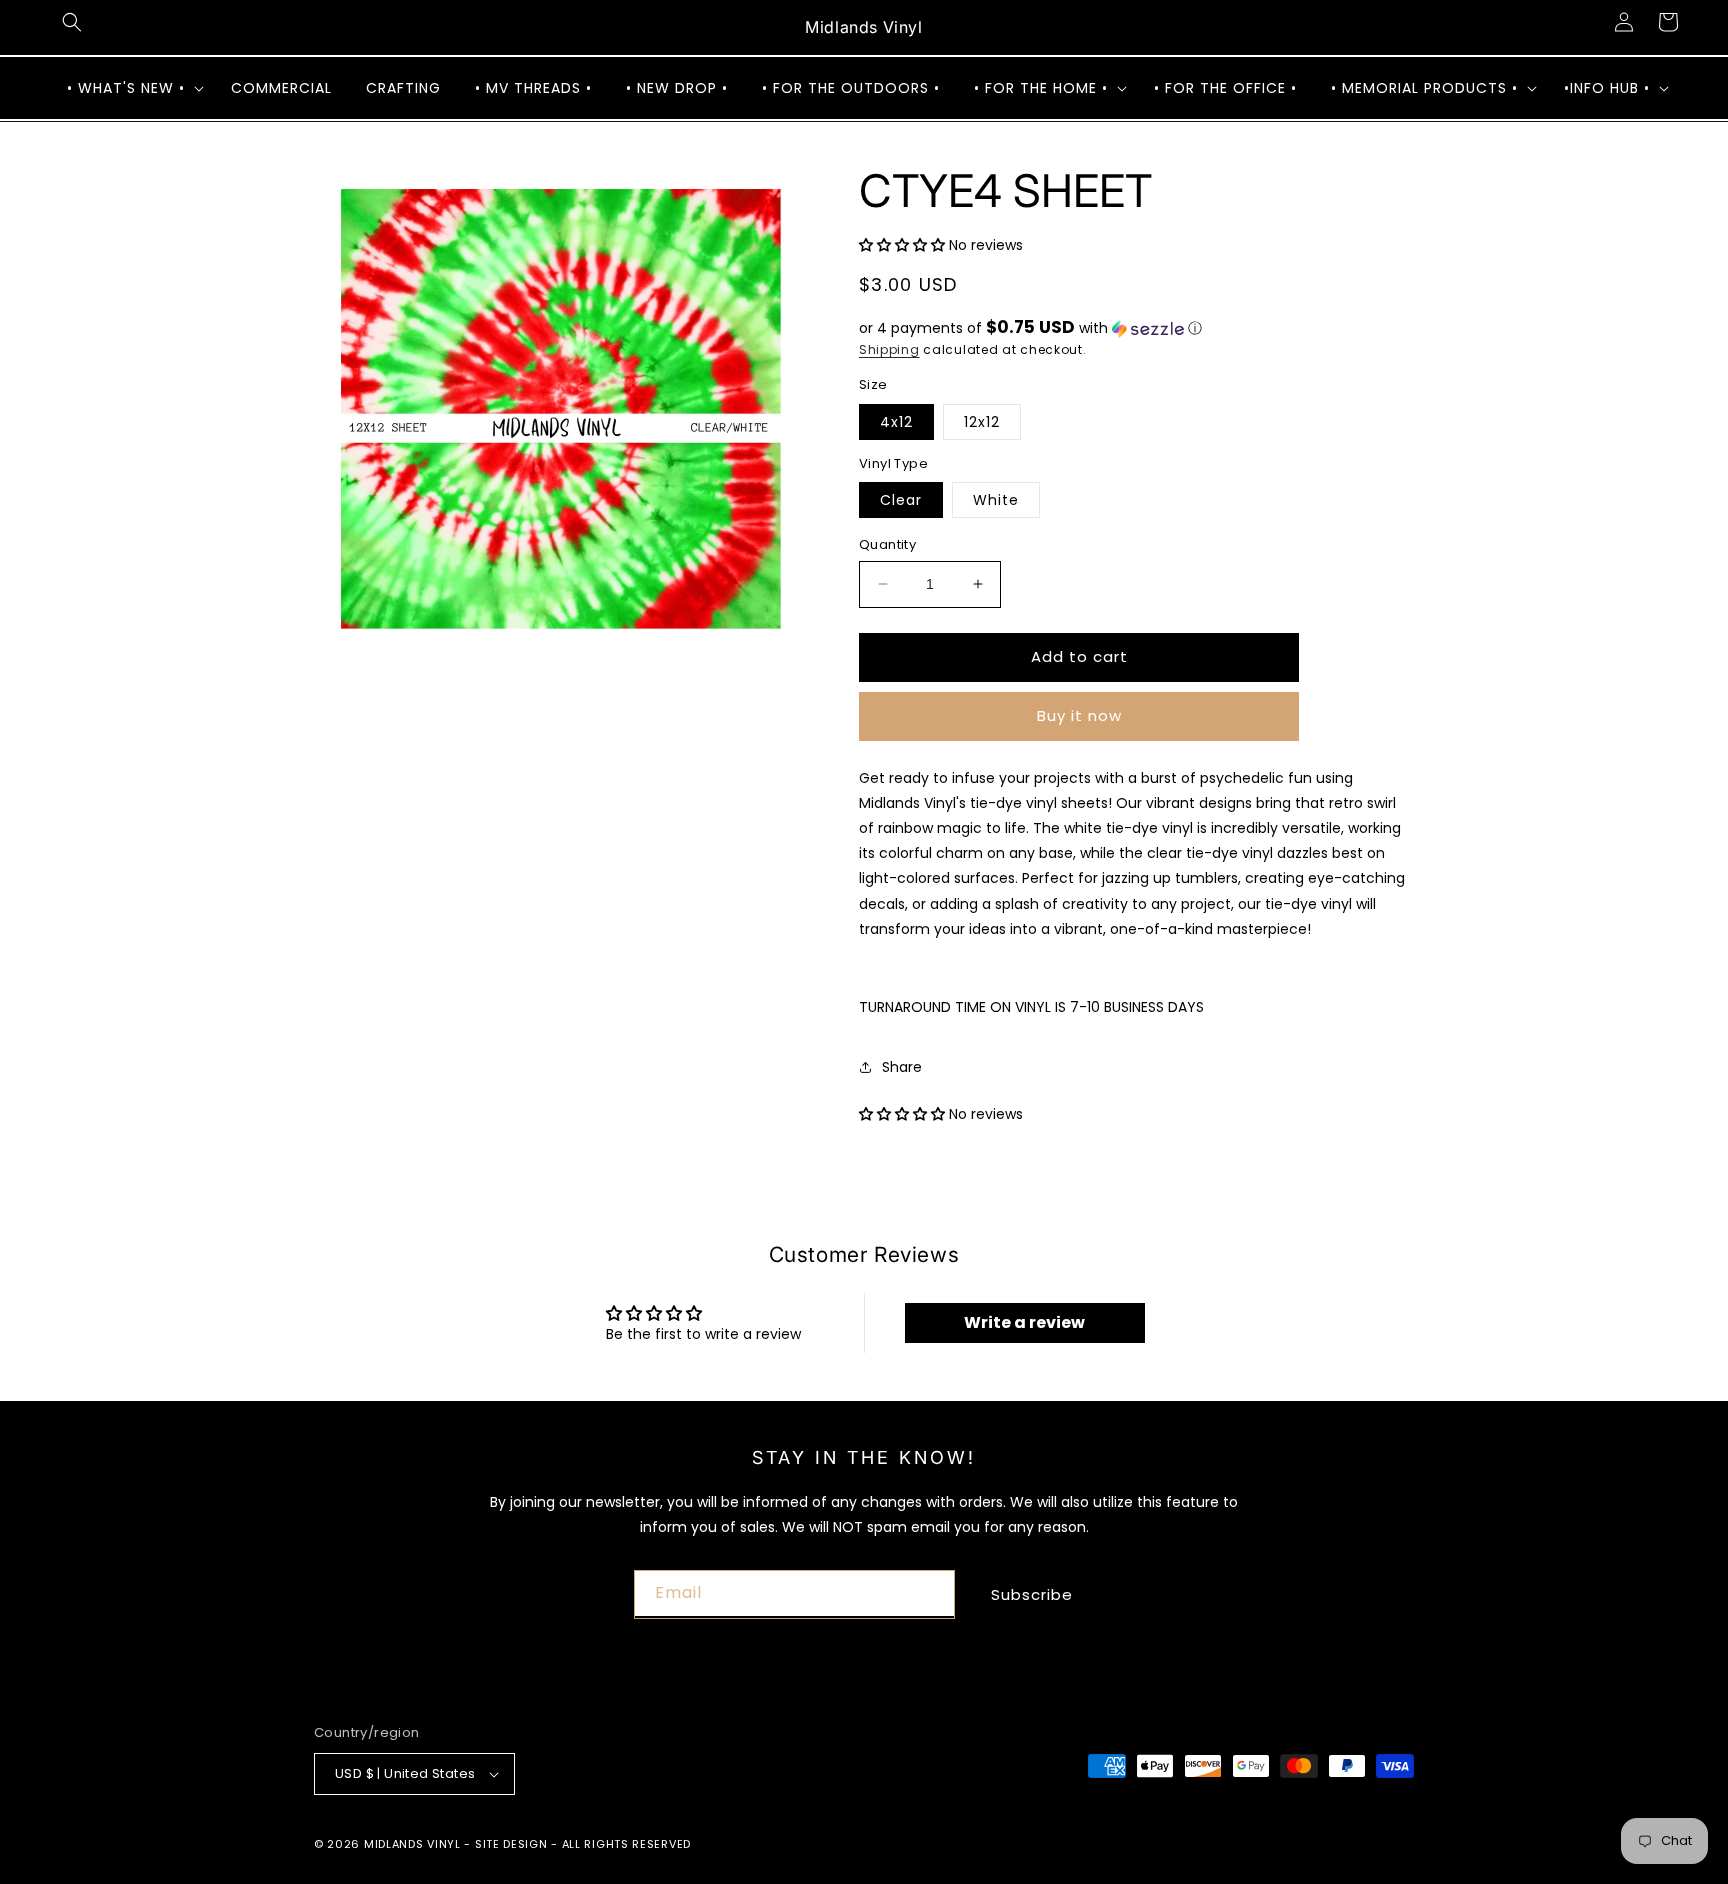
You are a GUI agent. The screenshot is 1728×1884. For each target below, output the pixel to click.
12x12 (982, 422)
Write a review (1024, 1322)
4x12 (896, 422)
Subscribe (1032, 1594)
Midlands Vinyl (412, 1844)
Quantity (887, 544)
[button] (72, 22)
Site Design (511, 1844)
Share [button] (902, 1067)
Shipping (889, 349)
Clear (901, 500)
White (996, 500)
